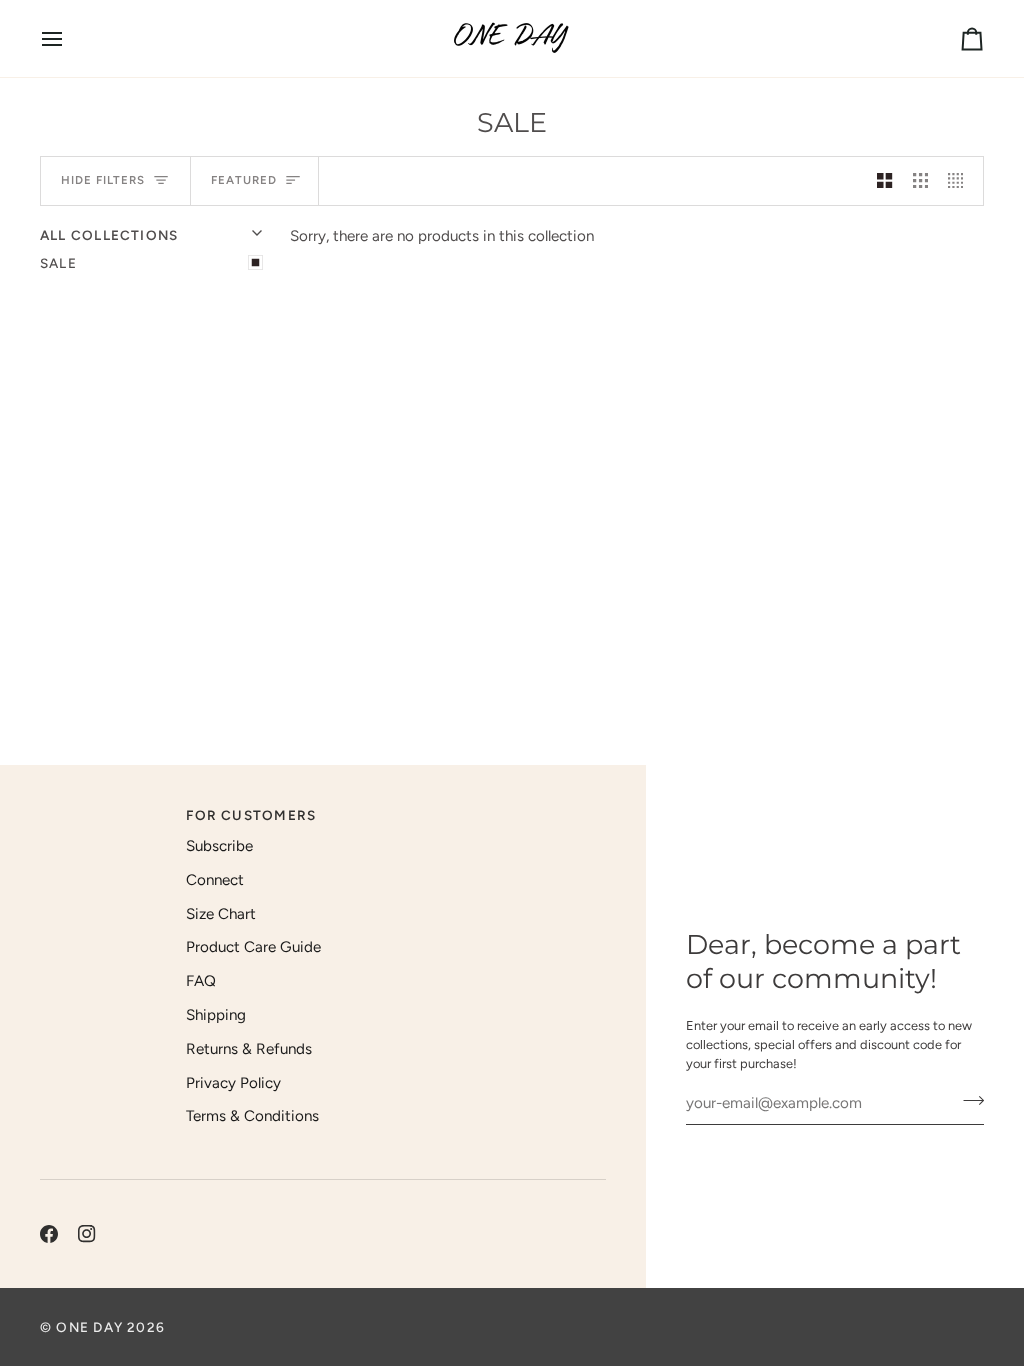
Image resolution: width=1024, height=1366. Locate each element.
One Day (89, 1327)
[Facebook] (49, 1234)
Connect (215, 880)
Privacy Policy (233, 1083)
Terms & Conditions (252, 1116)
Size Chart (221, 914)
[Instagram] (87, 1234)
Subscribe (219, 846)
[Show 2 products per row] (884, 181)
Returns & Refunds (249, 1049)
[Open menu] (70, 38)
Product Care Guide (253, 947)
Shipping (216, 1015)
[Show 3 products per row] (920, 181)
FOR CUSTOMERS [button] (251, 815)
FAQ (201, 981)
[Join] (967, 1101)
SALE (58, 263)
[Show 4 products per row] (960, 181)
